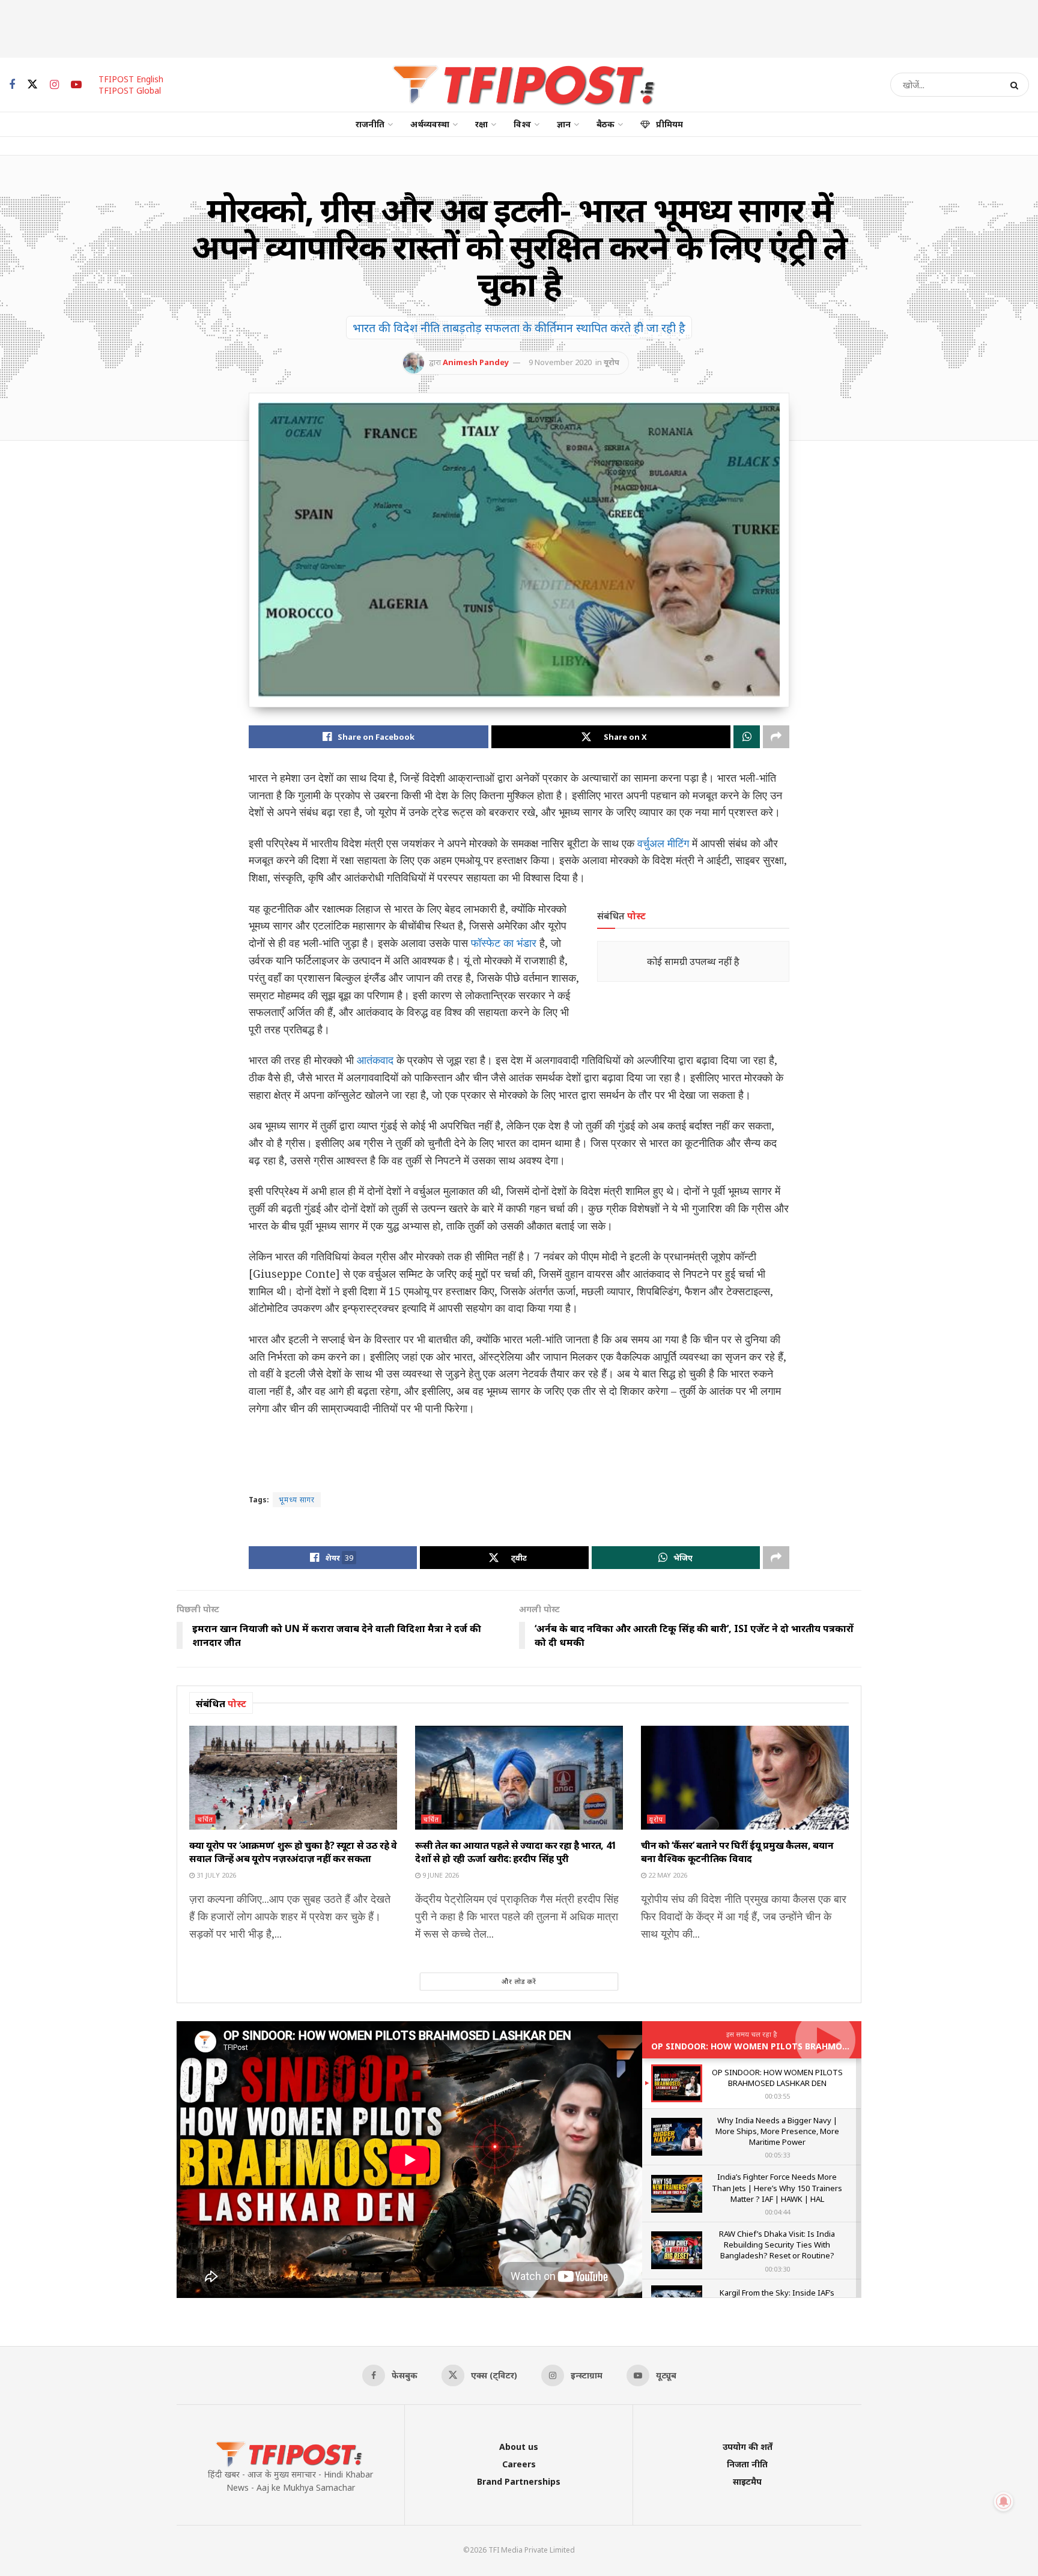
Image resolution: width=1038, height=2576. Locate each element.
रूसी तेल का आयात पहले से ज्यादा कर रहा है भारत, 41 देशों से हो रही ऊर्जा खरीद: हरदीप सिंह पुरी (516, 1852)
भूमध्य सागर (297, 1500)
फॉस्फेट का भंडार (504, 943)
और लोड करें (519, 1981)
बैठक (605, 124)
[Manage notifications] (1004, 2502)
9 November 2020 (560, 362)
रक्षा (481, 124)
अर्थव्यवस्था (430, 124)
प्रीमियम (669, 124)
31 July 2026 (215, 1875)
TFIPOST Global (130, 90)
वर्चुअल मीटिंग (663, 843)
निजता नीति (747, 2464)
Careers (519, 2464)
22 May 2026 (667, 1875)
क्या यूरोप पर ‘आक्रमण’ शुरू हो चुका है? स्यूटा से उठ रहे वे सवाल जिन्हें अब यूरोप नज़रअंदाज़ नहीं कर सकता (293, 1852)
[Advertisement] (519, 27)
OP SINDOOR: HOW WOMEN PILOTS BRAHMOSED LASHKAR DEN (785, 2046)
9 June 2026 (440, 1875)
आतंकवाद (375, 1060)
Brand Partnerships (519, 2481)
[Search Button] (1017, 85)
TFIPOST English (131, 79)
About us (519, 2447)
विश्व (522, 124)
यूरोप (612, 362)
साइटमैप (747, 2481)
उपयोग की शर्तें (748, 2447)
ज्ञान (564, 124)
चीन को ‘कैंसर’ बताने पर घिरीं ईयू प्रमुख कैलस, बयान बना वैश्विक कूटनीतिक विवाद (737, 1852)
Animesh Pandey (476, 362)
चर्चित (205, 1819)
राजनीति (370, 124)
